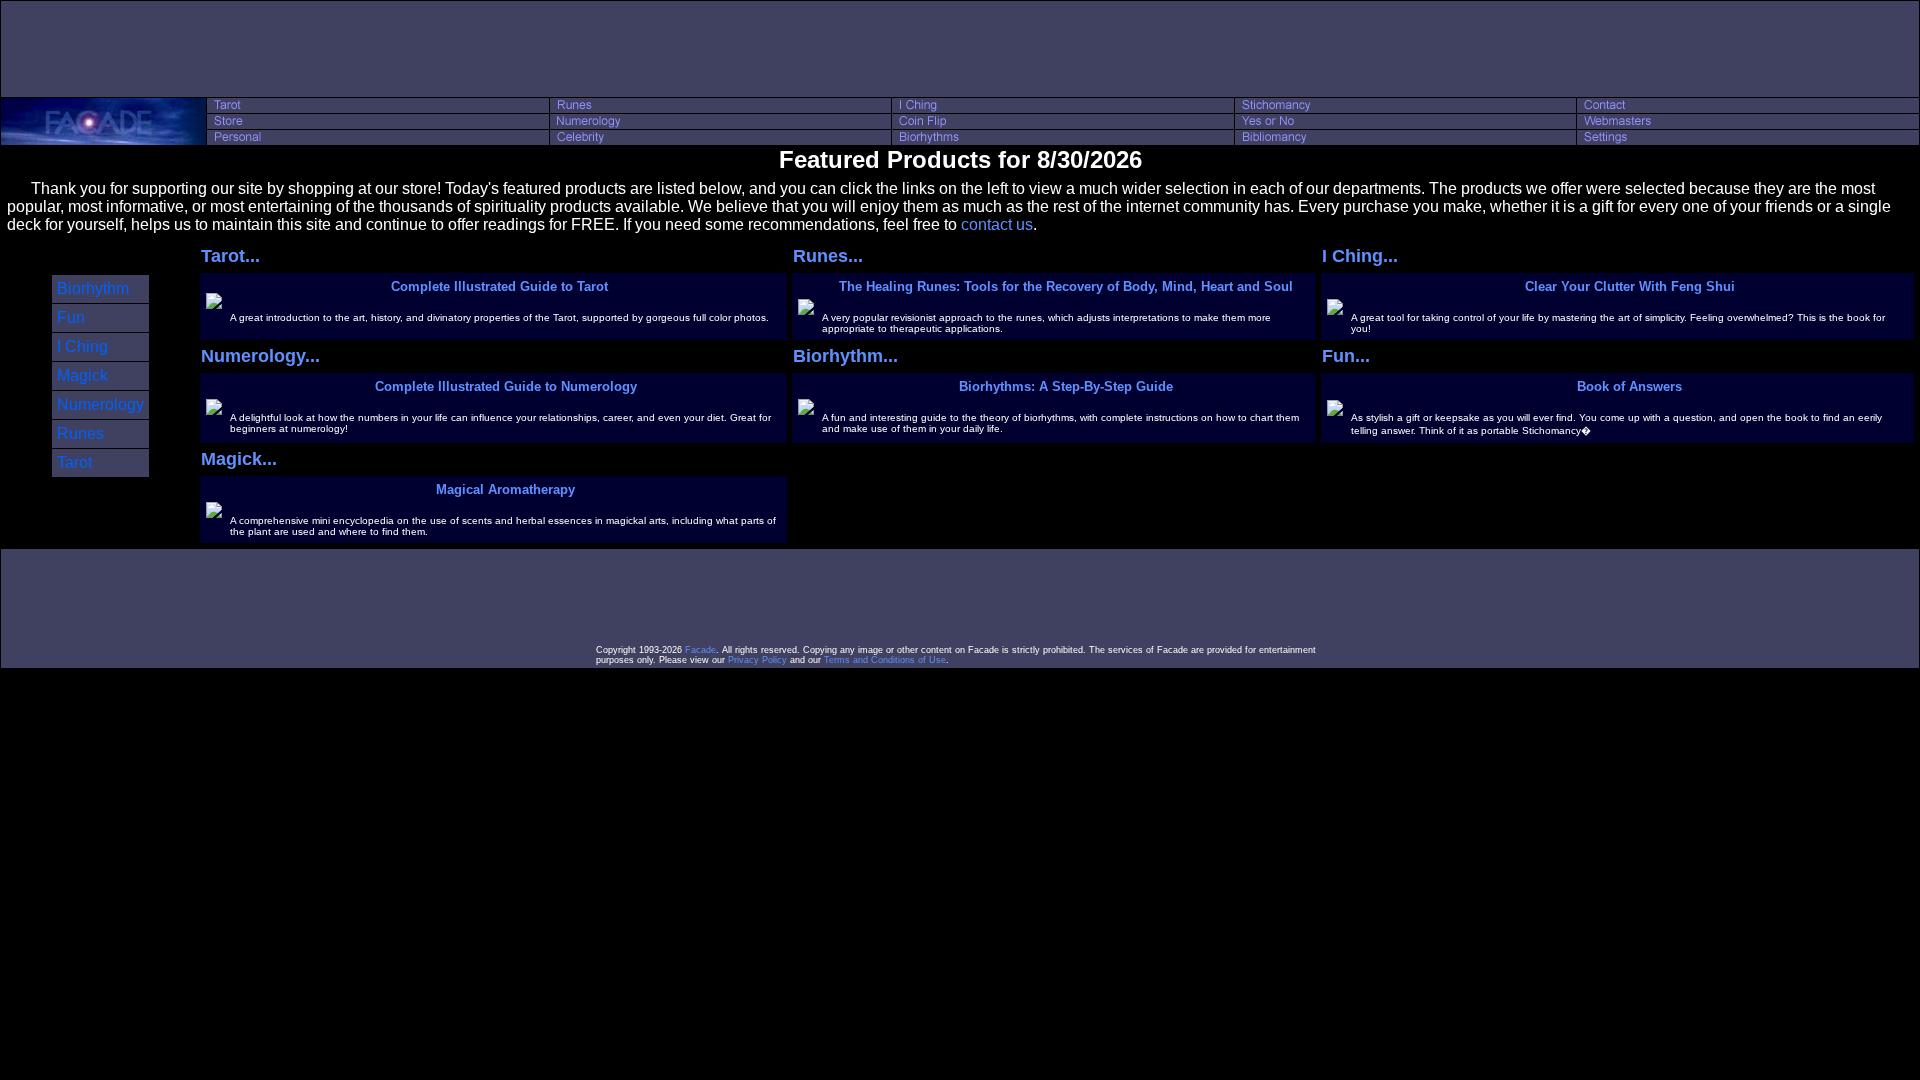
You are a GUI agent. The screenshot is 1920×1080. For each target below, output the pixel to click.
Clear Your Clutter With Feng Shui (1630, 286)
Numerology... (260, 356)
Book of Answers (1629, 386)
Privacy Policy (757, 660)
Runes (80, 433)
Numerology (100, 404)
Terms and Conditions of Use (885, 660)
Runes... (828, 256)
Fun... (1346, 356)
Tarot (74, 462)
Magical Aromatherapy (505, 489)
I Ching (82, 346)
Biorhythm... (845, 356)
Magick (82, 375)
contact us (997, 224)
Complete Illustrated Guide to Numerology (506, 386)
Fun (71, 317)
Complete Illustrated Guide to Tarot (499, 286)
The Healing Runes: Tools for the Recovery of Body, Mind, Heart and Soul (1066, 286)
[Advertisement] (960, 49)
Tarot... (230, 256)
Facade (700, 650)
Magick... (239, 459)
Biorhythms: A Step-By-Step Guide (1066, 386)
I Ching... (1360, 256)
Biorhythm (93, 288)
